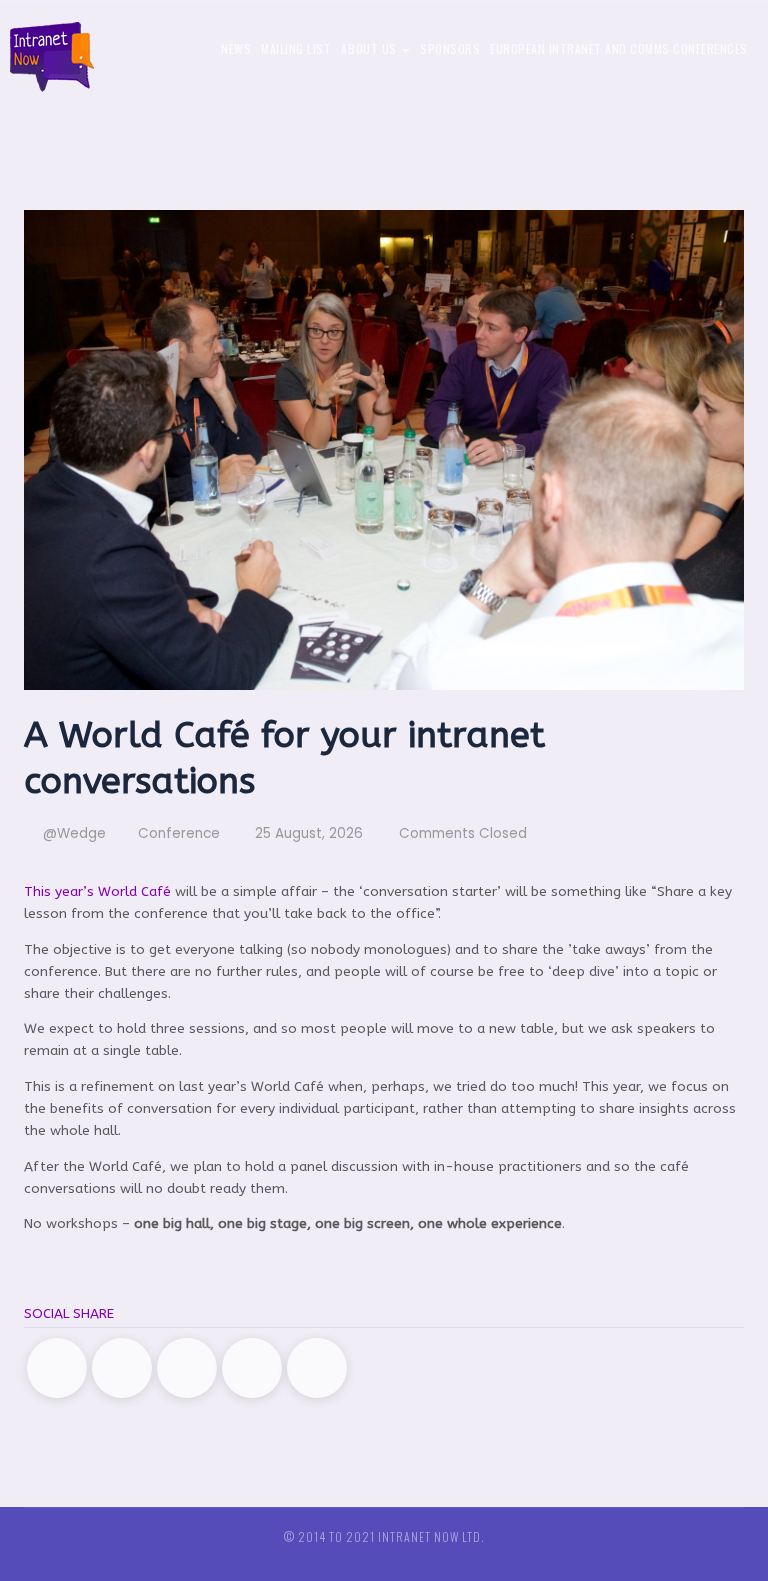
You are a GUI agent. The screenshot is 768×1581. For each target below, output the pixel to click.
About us (370, 48)
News (236, 48)
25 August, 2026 (307, 833)
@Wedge (72, 833)
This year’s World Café (97, 892)
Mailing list (296, 48)
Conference (179, 833)
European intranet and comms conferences (619, 48)
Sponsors (450, 48)
